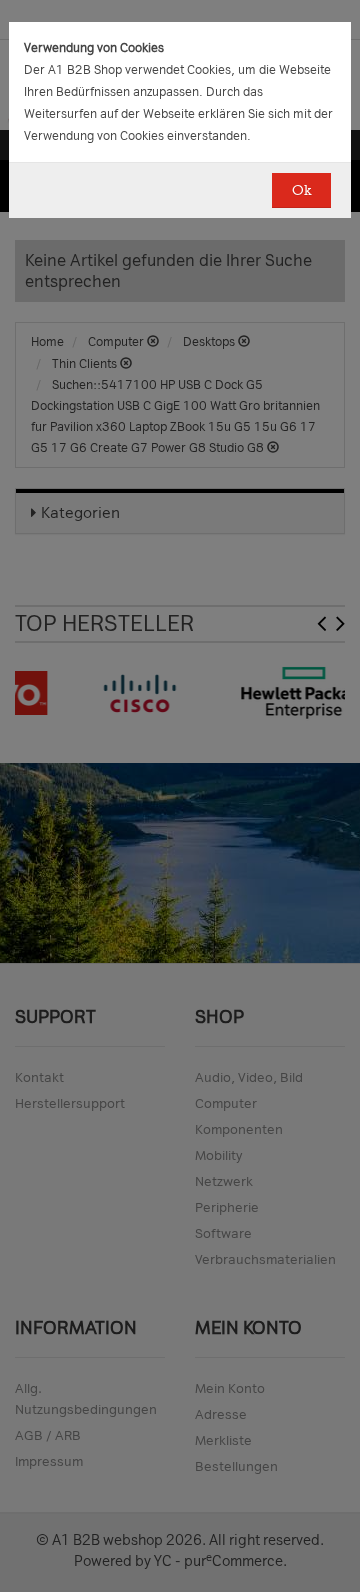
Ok (301, 190)
